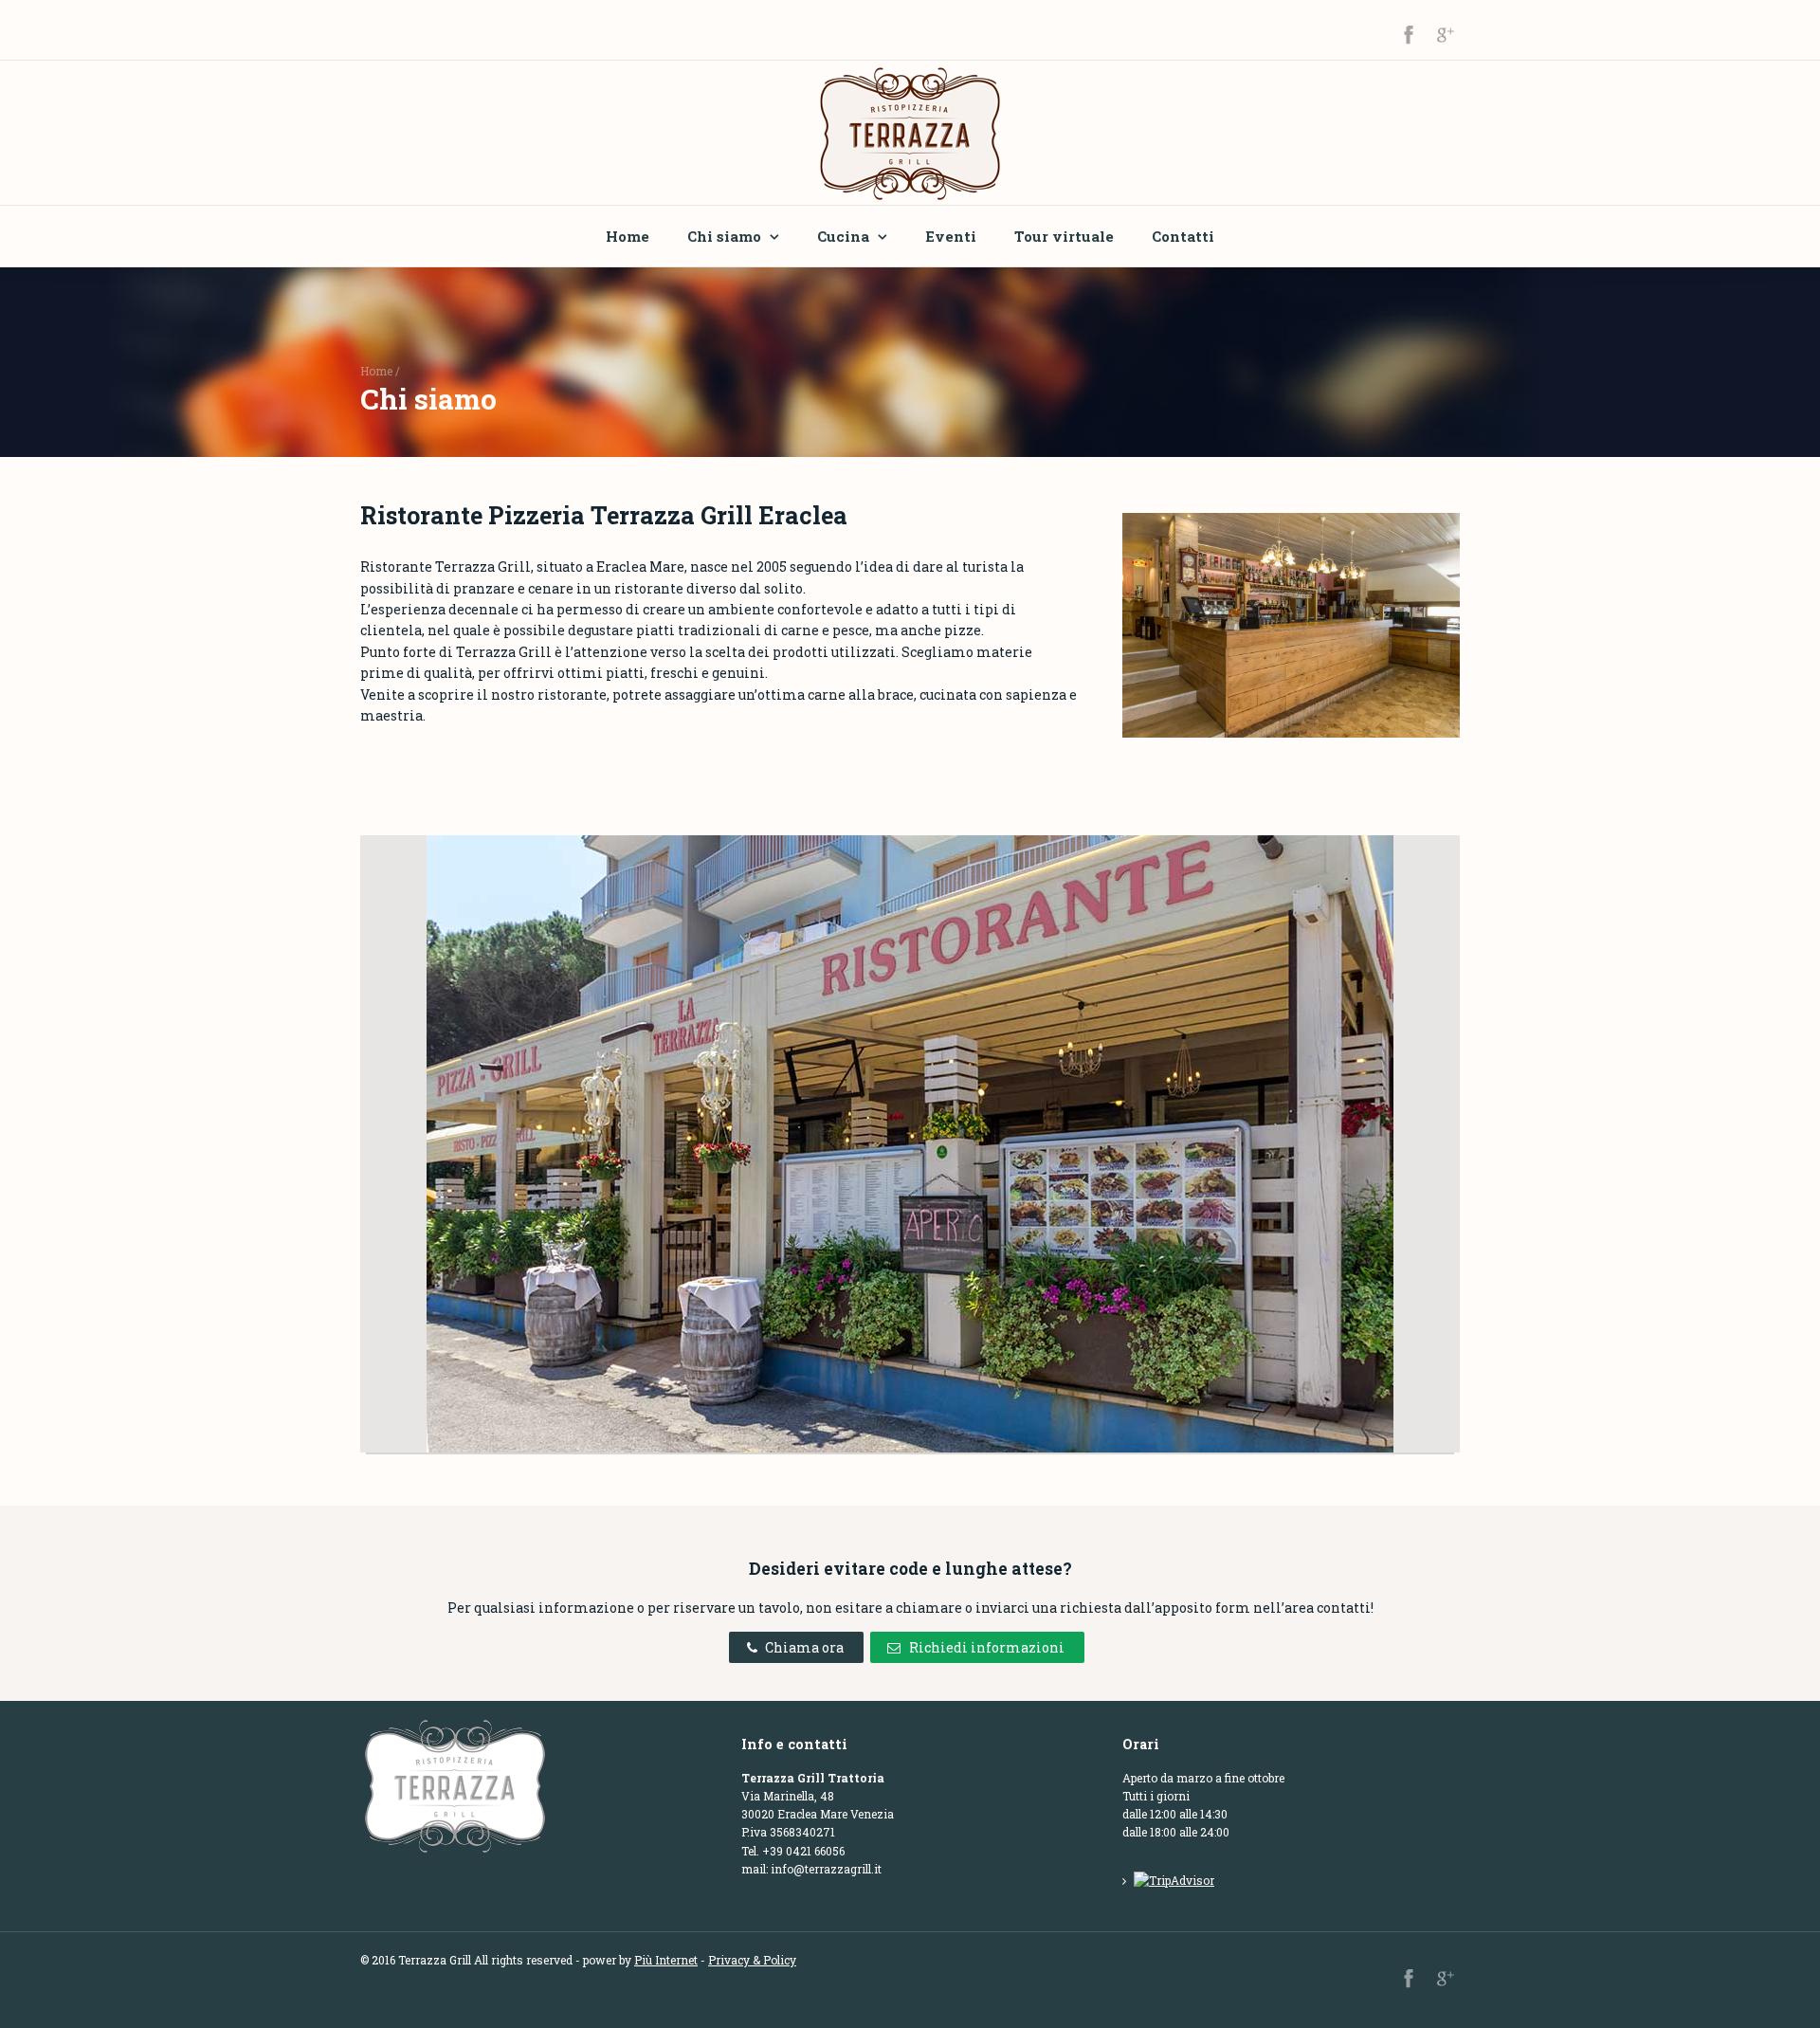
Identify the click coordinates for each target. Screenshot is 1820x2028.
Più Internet (666, 1960)
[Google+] (1445, 34)
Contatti (1183, 236)
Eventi (951, 236)
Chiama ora (804, 1647)
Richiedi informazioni (987, 1647)
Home (628, 236)
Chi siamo (724, 236)
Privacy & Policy (752, 1960)
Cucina (843, 236)
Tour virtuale (1064, 236)
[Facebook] (1409, 34)
